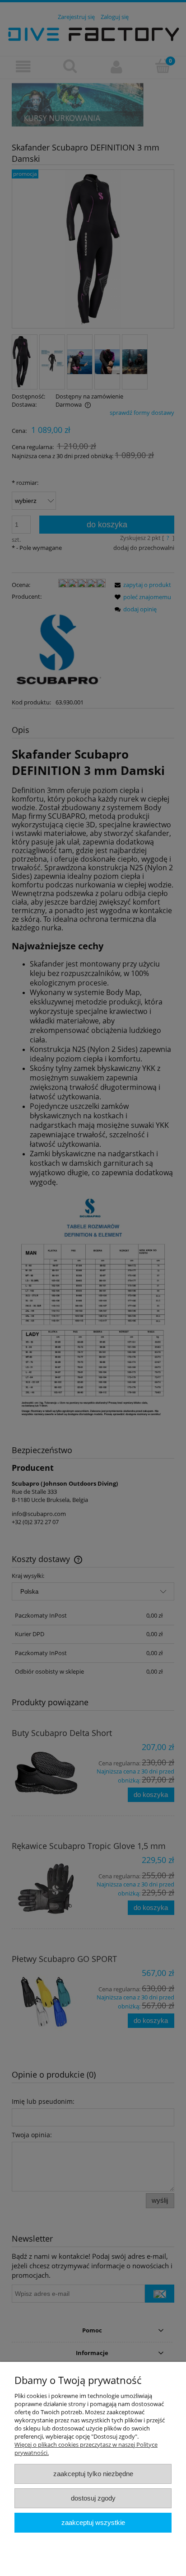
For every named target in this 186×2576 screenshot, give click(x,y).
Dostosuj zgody (93, 2498)
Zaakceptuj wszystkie (93, 2522)
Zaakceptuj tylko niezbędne (93, 2474)
